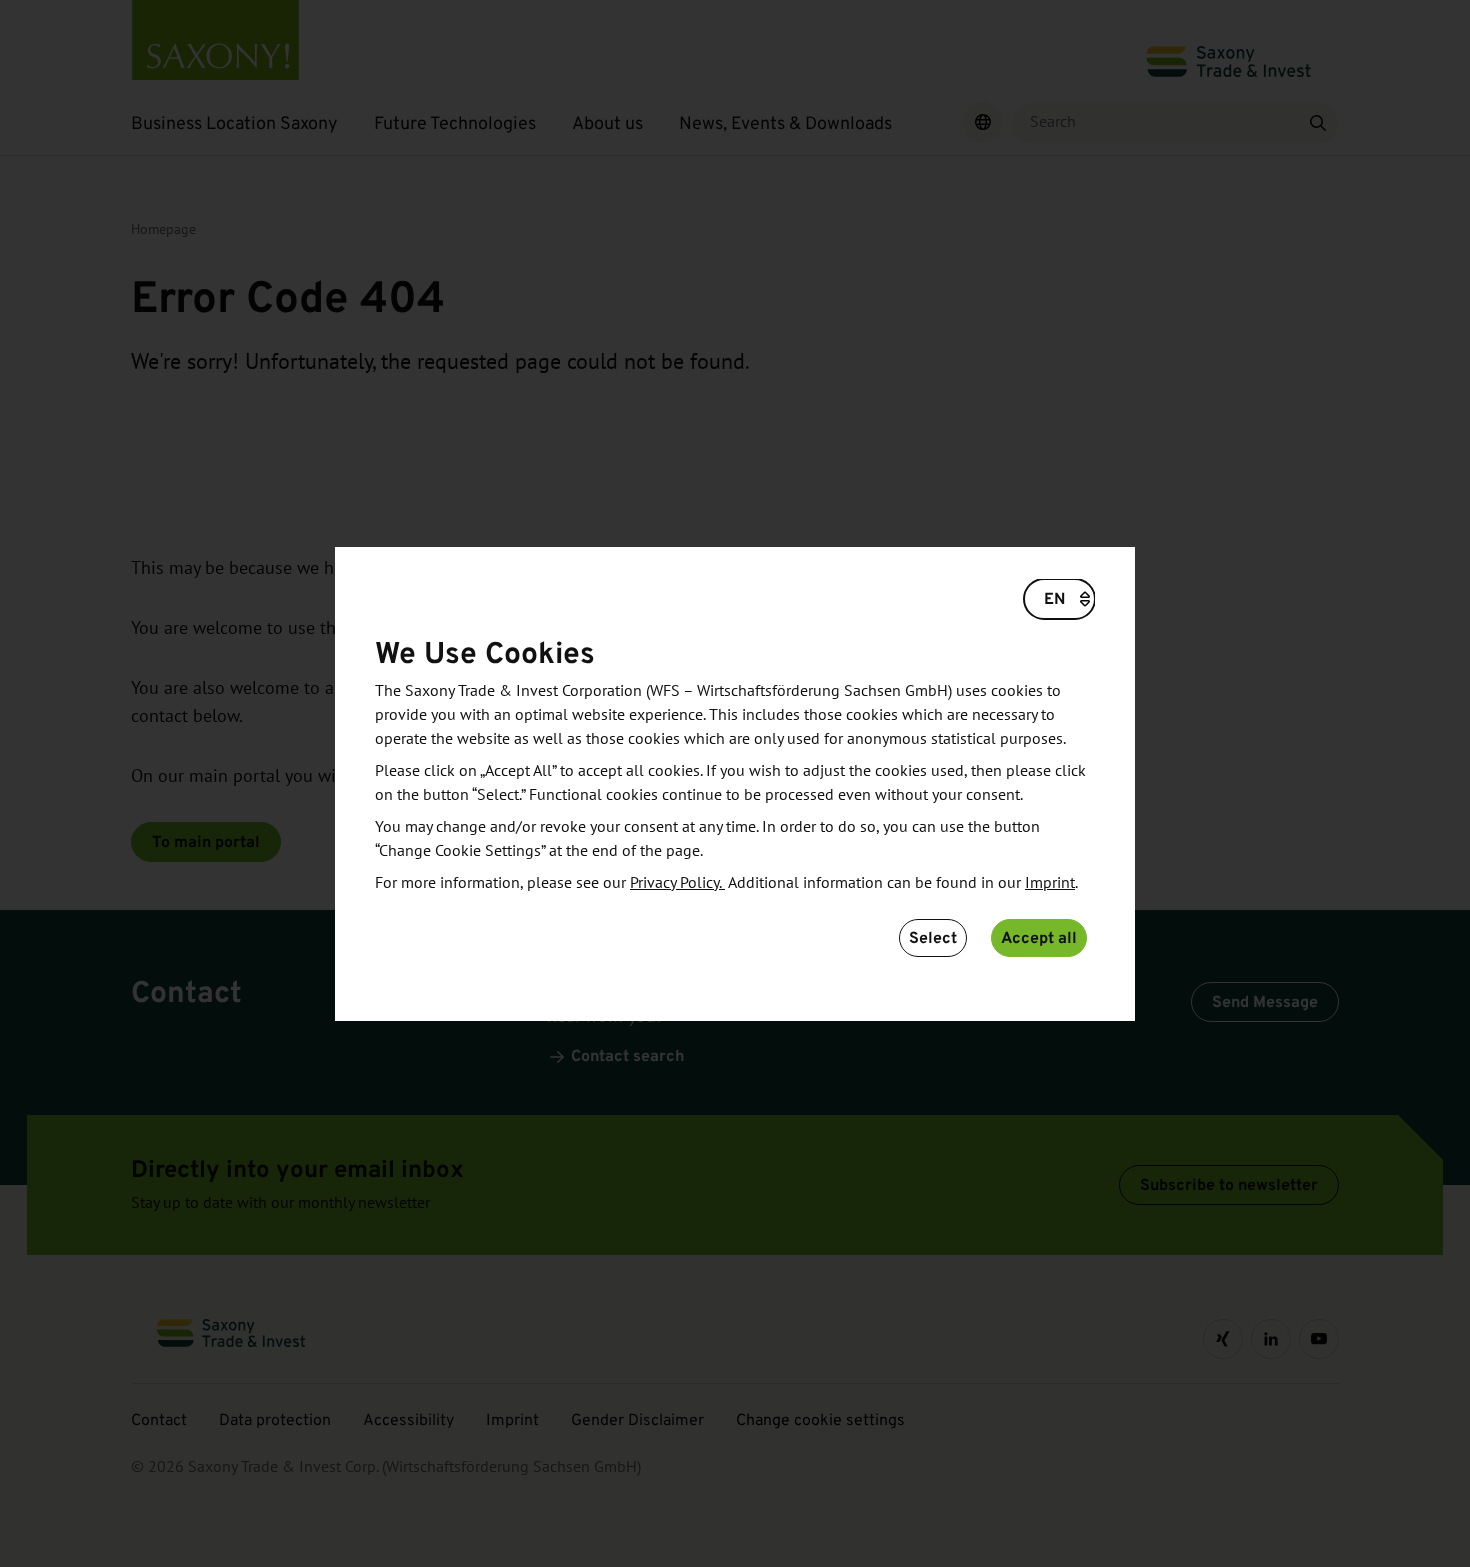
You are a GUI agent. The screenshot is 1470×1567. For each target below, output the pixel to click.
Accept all (1039, 937)
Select (933, 937)
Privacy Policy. (677, 883)
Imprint (1050, 883)
